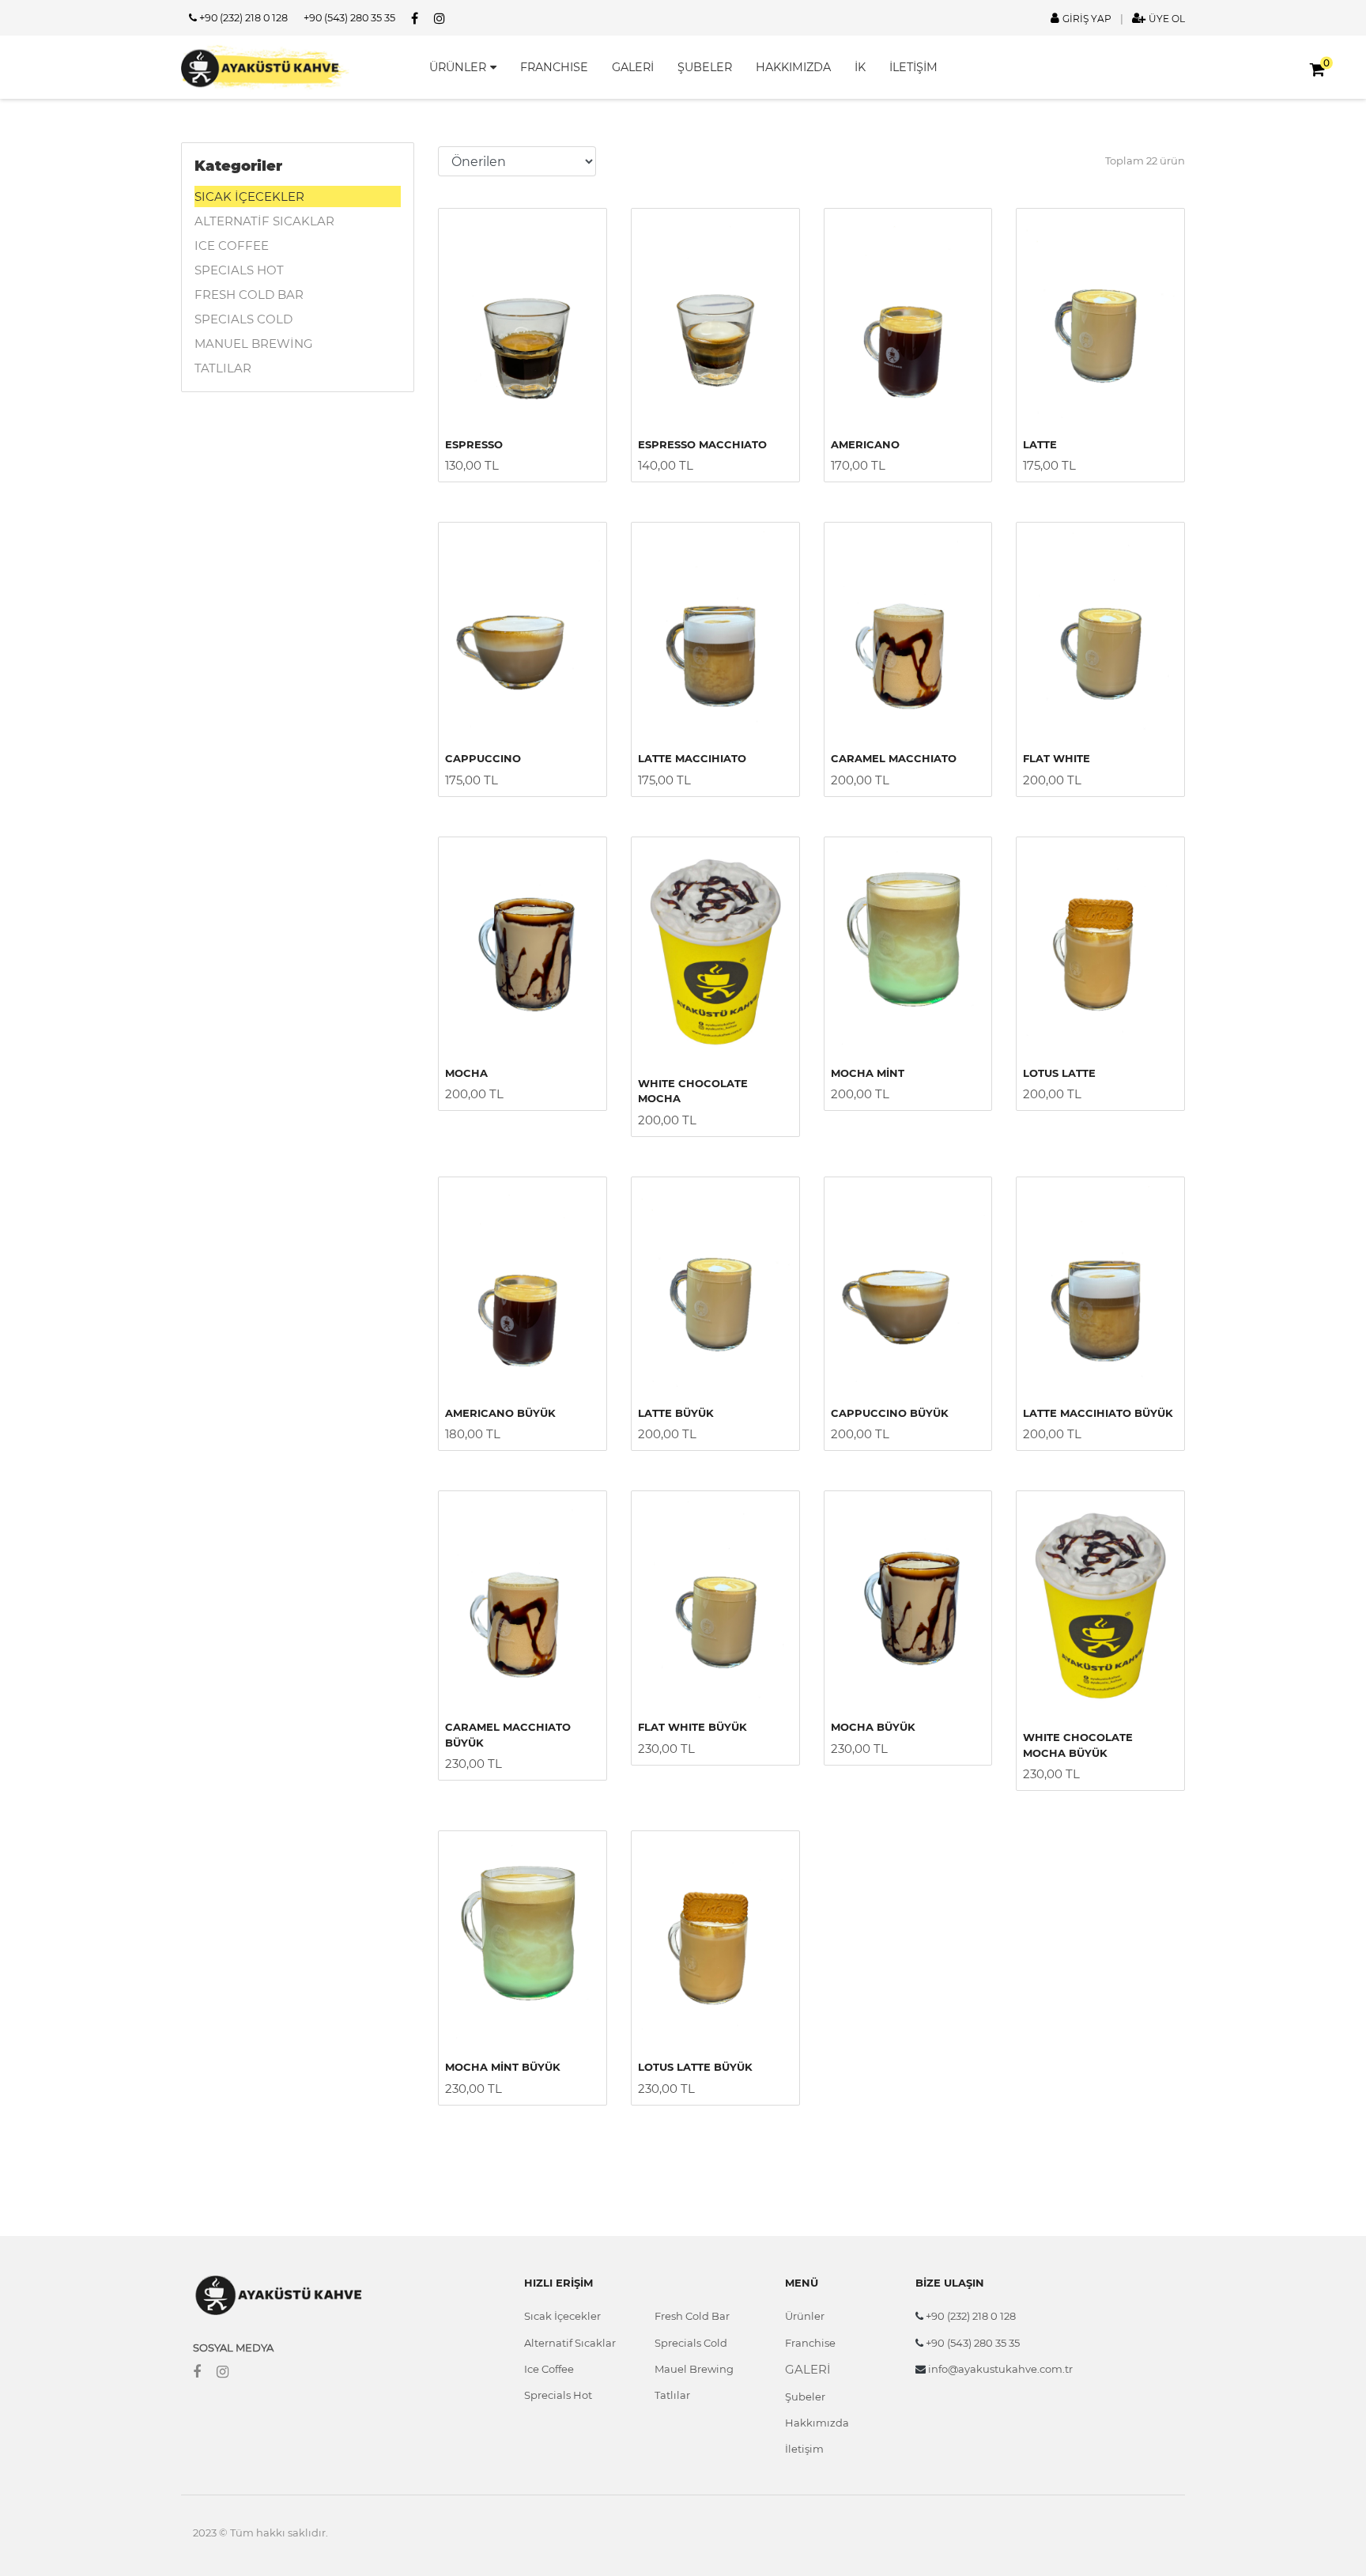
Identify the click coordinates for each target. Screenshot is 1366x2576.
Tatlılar (672, 2395)
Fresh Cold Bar (692, 2316)
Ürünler (805, 2316)
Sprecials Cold (691, 2343)
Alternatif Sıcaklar (570, 2343)
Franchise (810, 2343)
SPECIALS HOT (239, 270)
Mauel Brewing (694, 2369)
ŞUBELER (705, 67)
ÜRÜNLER (458, 67)
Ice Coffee (549, 2369)
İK (860, 67)
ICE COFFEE (232, 246)
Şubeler (805, 2397)
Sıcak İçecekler (562, 2316)
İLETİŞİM (913, 67)
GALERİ (633, 67)
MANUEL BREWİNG (254, 344)
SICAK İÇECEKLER (249, 196)
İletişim (804, 2449)
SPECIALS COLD (243, 319)
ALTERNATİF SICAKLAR (264, 221)
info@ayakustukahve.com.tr (999, 2369)
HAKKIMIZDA (793, 67)
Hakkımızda (817, 2423)
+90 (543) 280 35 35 (349, 18)
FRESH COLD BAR (249, 295)
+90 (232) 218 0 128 (242, 18)
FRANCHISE (554, 67)
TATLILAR (223, 368)
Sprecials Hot (558, 2395)
